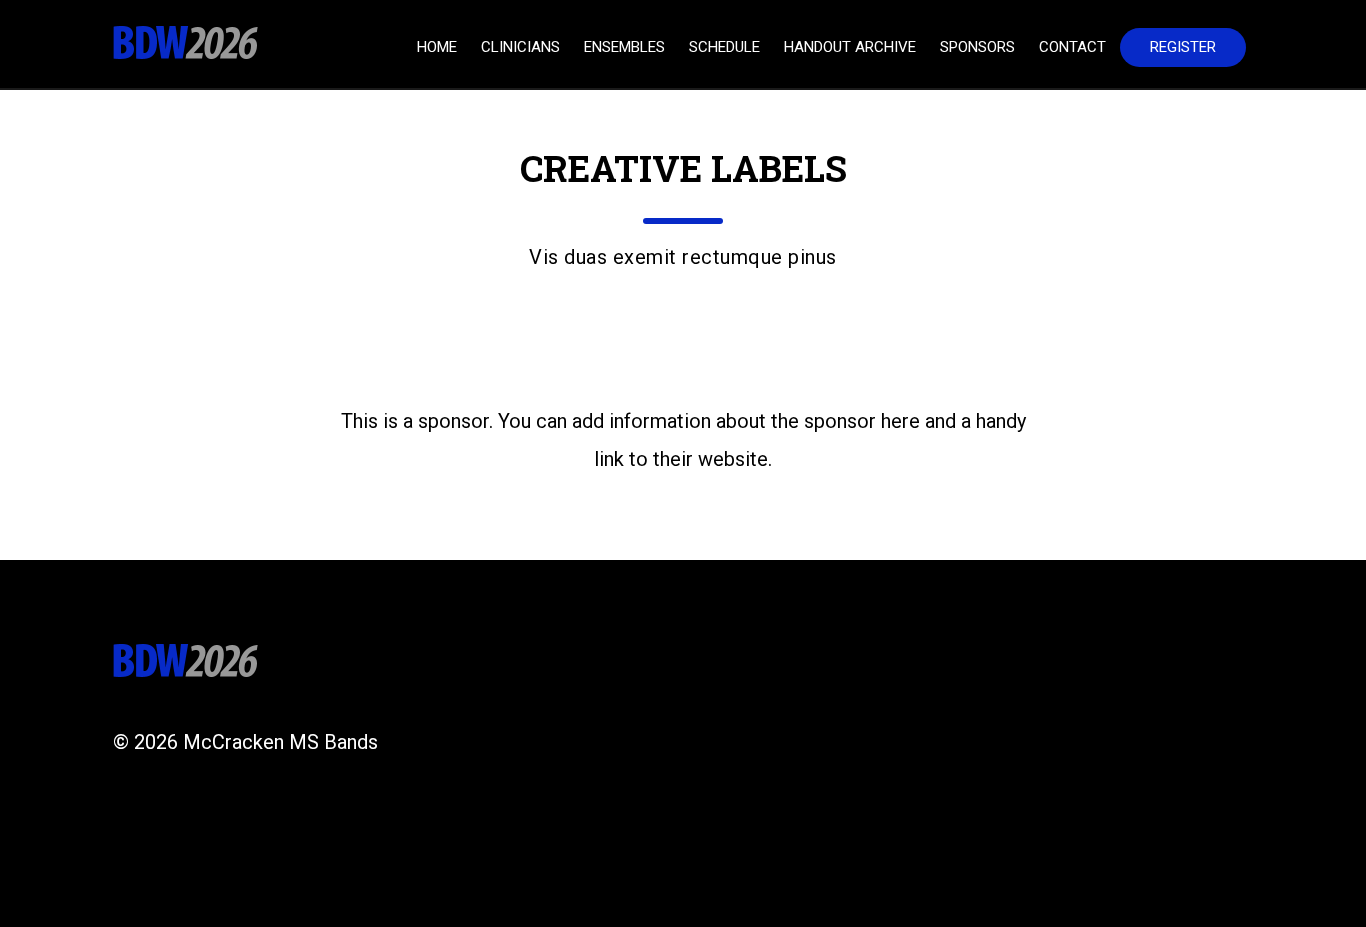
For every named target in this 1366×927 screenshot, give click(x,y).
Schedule (724, 47)
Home (437, 47)
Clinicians (520, 47)
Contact (1072, 47)
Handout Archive (850, 47)
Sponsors (977, 47)
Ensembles (624, 47)
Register (1183, 47)
